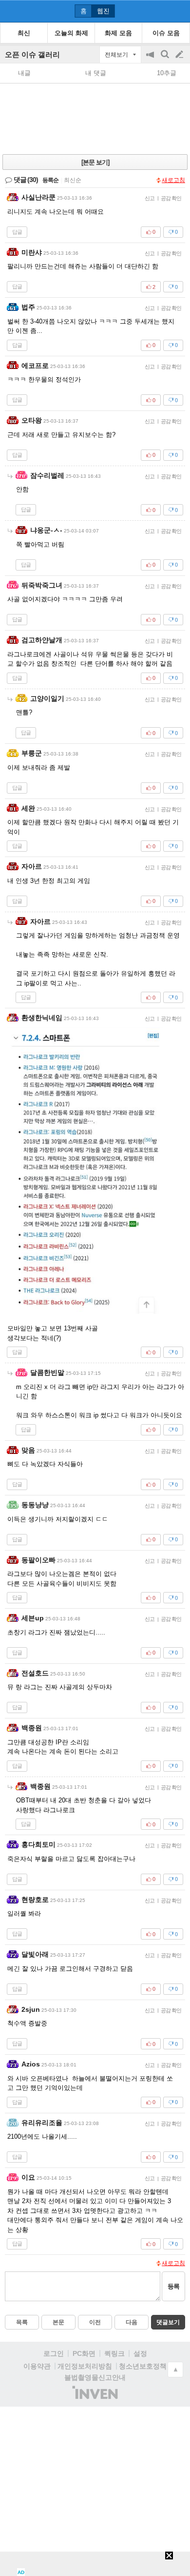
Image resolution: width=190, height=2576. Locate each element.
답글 (17, 232)
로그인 (54, 2353)
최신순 (73, 180)
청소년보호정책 (143, 2366)
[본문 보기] (95, 162)
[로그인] (161, 11)
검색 (166, 59)
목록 (22, 2322)
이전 (95, 2322)
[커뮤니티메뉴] (10, 11)
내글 (24, 73)
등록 (173, 2286)
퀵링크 (114, 2353)
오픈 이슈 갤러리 (32, 54)
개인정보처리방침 (85, 2366)
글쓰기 (180, 55)
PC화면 (84, 2353)
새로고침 (173, 180)
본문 (58, 2322)
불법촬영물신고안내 (95, 2377)
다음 (132, 2322)
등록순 (50, 180)
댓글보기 (168, 2322)
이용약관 (37, 2366)
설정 (140, 2353)
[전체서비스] (179, 11)
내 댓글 (96, 73)
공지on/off (151, 59)
